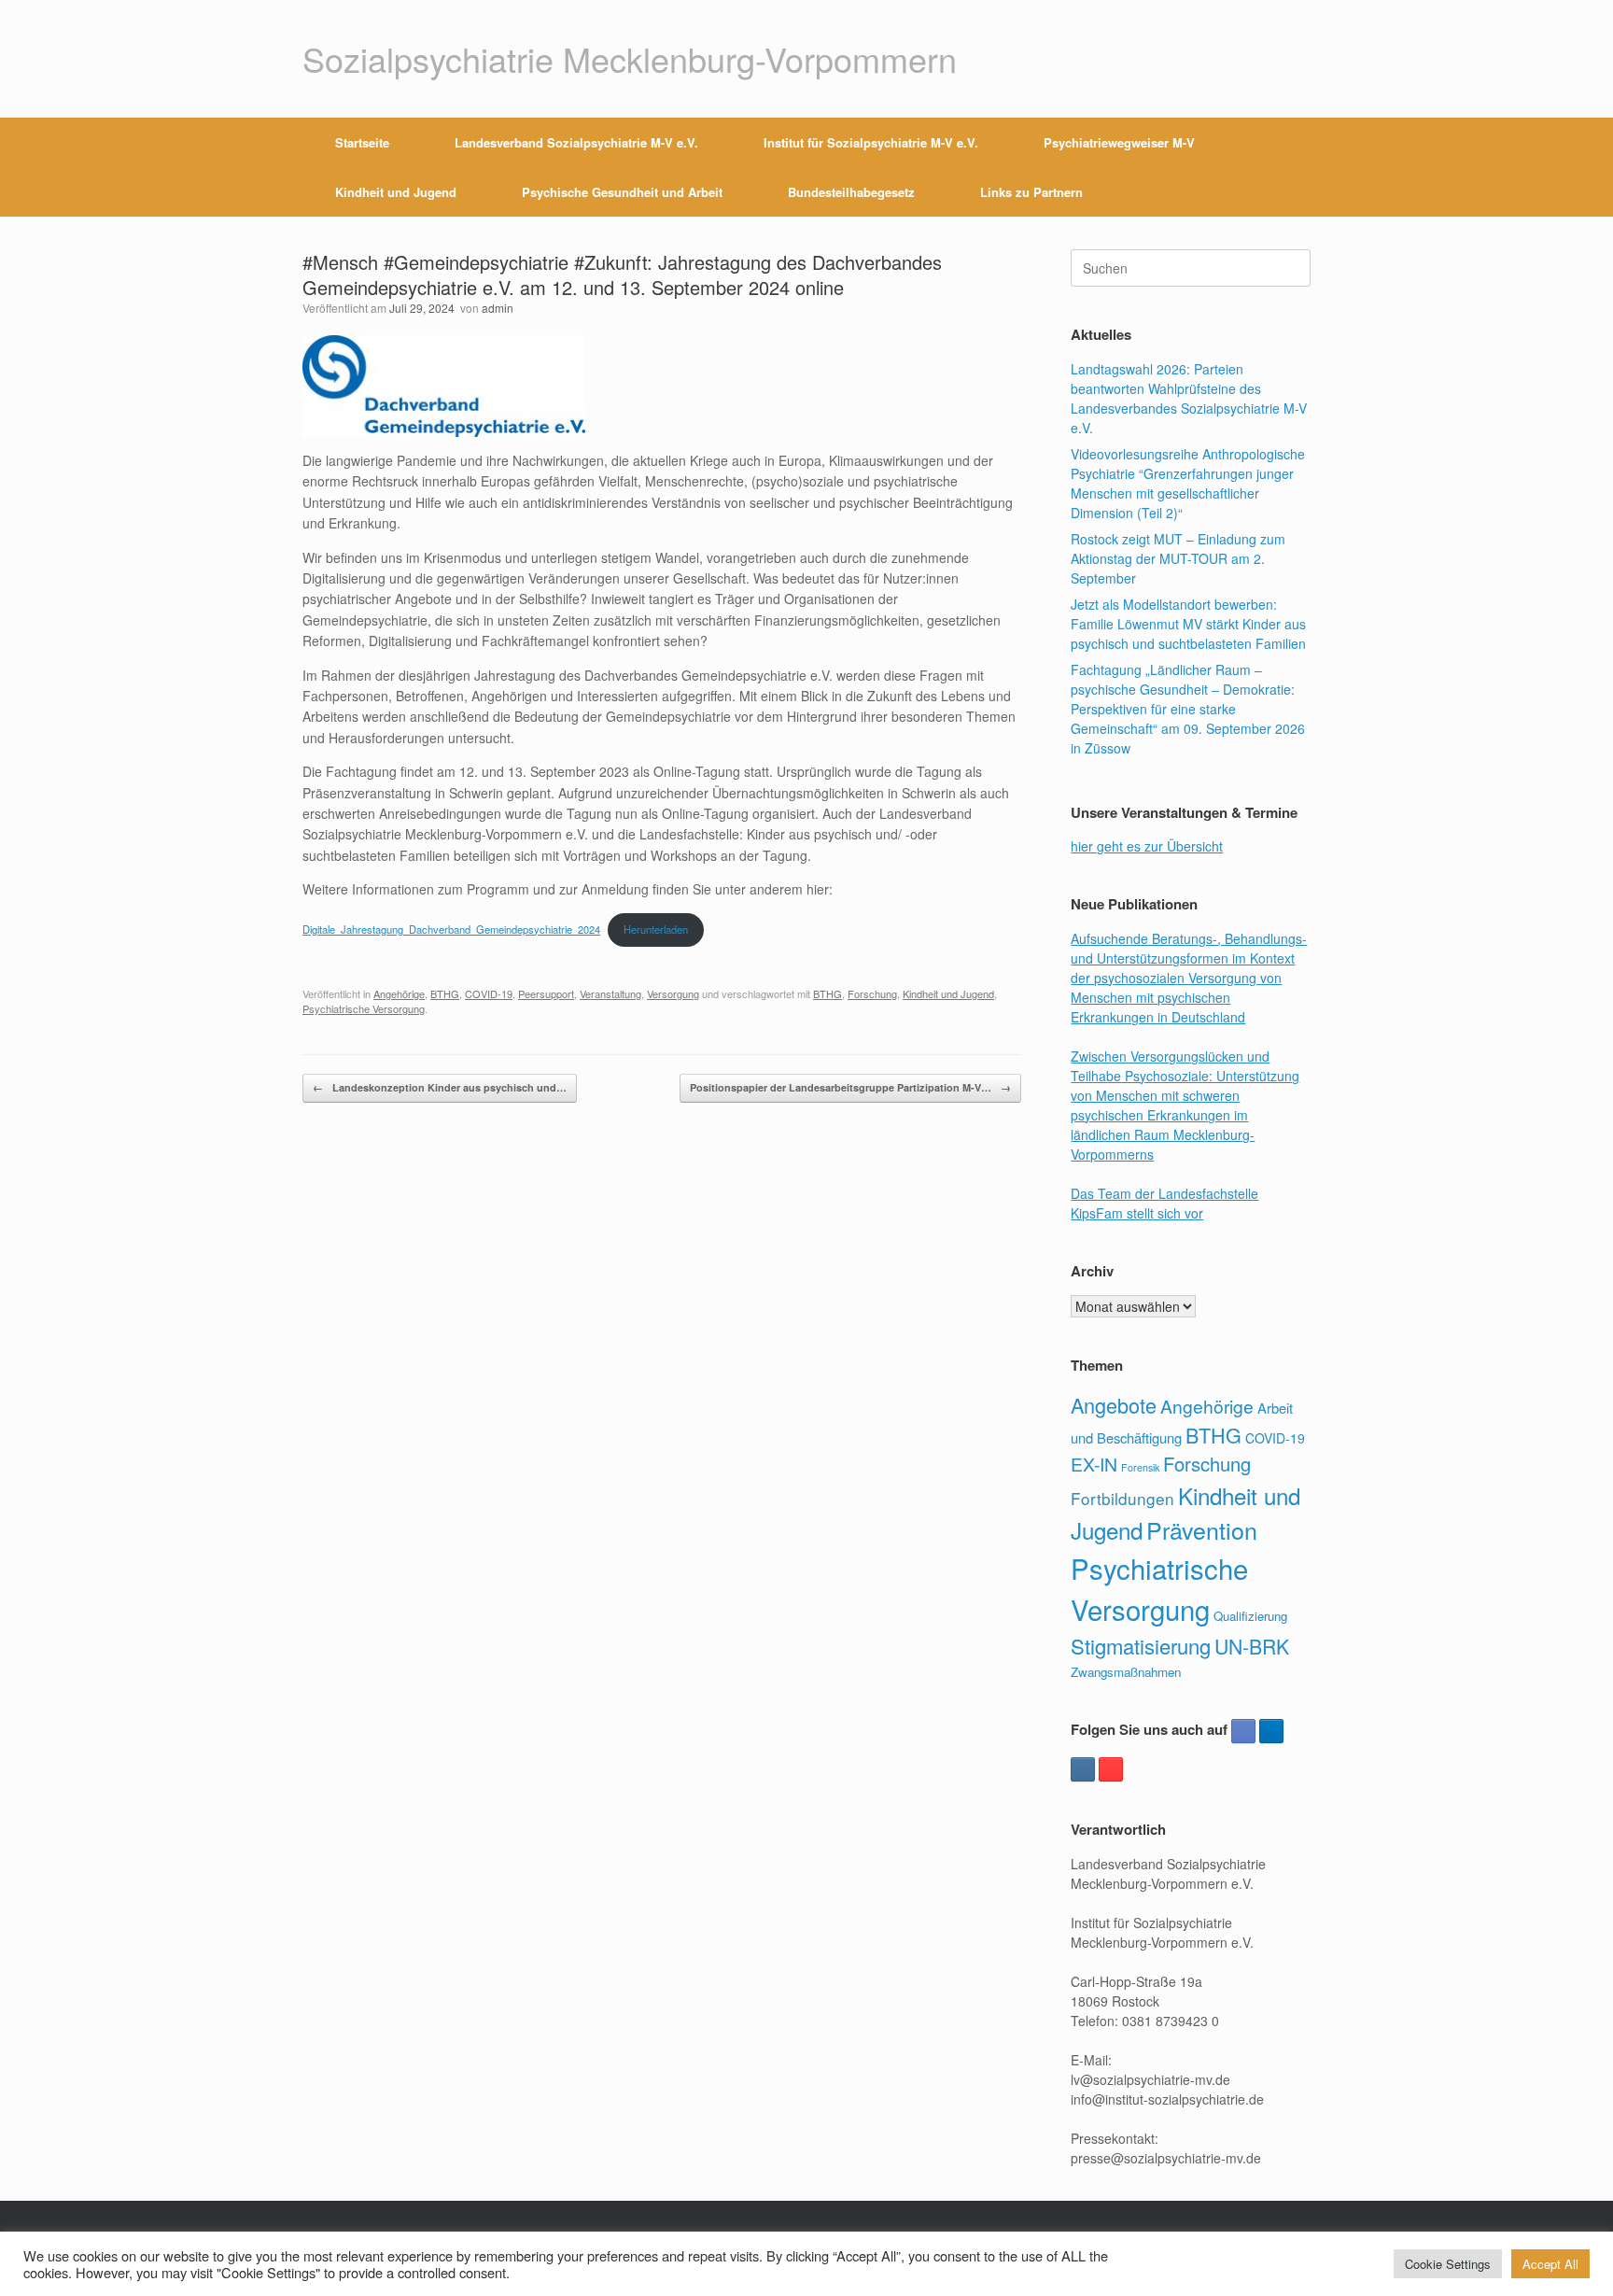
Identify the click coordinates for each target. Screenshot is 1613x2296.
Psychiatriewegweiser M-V (1119, 142)
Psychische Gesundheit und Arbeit (622, 192)
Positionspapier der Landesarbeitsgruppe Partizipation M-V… (850, 1087)
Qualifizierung (1250, 1616)
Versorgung (673, 993)
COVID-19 (489, 993)
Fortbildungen (1122, 1498)
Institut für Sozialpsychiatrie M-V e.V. (871, 142)
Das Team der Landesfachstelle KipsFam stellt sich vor (1164, 1203)
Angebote (1114, 1405)
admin (498, 308)
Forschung (872, 993)
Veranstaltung (610, 993)
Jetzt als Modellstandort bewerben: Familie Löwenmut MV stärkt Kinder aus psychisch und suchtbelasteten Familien (1188, 624)
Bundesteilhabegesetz (851, 192)
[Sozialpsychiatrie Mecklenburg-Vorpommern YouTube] (1111, 1769)
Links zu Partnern (1031, 192)
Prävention (1202, 1529)
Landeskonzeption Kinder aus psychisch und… (440, 1087)
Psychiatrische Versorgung (364, 1008)
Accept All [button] (1550, 2264)
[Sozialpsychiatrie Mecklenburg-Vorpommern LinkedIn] (1271, 1731)
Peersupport (546, 993)
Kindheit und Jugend (396, 192)
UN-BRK (1252, 1646)
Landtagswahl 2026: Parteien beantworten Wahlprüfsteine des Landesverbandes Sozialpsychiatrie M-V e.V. (1189, 398)
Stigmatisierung (1141, 1646)
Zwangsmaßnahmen (1126, 1672)
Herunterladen (656, 929)
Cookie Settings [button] (1448, 2264)
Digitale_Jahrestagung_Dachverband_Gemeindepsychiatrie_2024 (451, 929)
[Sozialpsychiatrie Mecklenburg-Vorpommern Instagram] (1083, 1769)
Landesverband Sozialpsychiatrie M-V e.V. (576, 142)
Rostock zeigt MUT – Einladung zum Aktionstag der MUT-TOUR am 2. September (1178, 558)
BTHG (445, 993)
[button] (1283, 167)
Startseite (362, 142)
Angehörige (399, 993)
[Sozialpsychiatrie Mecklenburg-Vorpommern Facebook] (1243, 1731)
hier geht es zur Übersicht (1147, 846)
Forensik (1140, 1467)
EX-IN (1094, 1464)
